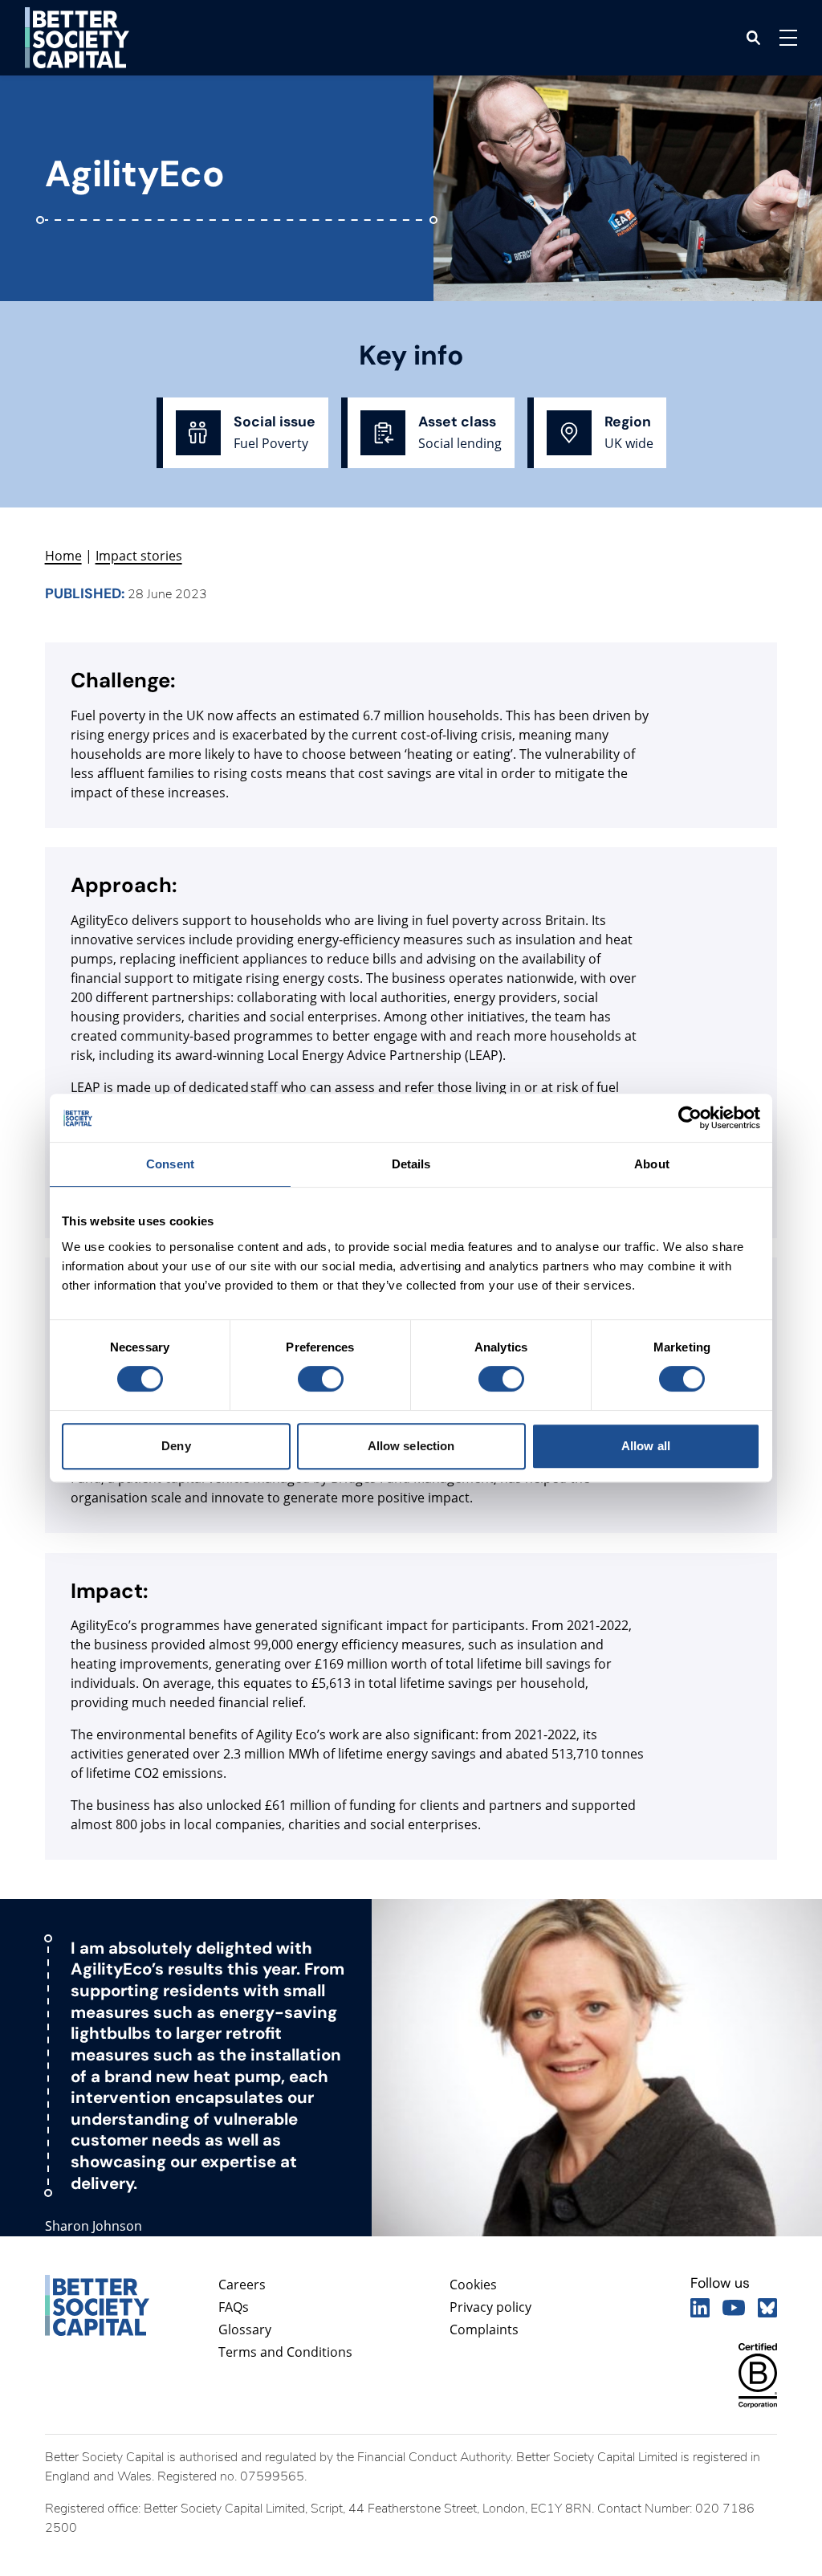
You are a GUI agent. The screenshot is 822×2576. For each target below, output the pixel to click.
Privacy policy (490, 2307)
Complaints (484, 2329)
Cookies (473, 2285)
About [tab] (652, 1164)
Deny (176, 1446)
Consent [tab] (170, 1164)
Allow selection (411, 1446)
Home (63, 556)
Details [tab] (411, 1164)
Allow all (646, 1446)
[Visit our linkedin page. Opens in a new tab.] (700, 2308)
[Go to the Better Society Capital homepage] (77, 38)
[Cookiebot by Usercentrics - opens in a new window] (690, 1118)
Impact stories (139, 556)
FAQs (234, 2307)
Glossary (245, 2329)
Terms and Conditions (285, 2352)
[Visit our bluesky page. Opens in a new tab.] (767, 2308)
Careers (242, 2285)
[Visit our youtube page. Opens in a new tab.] (734, 2308)
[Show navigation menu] (788, 38)
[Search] (753, 38)
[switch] (320, 1379)
